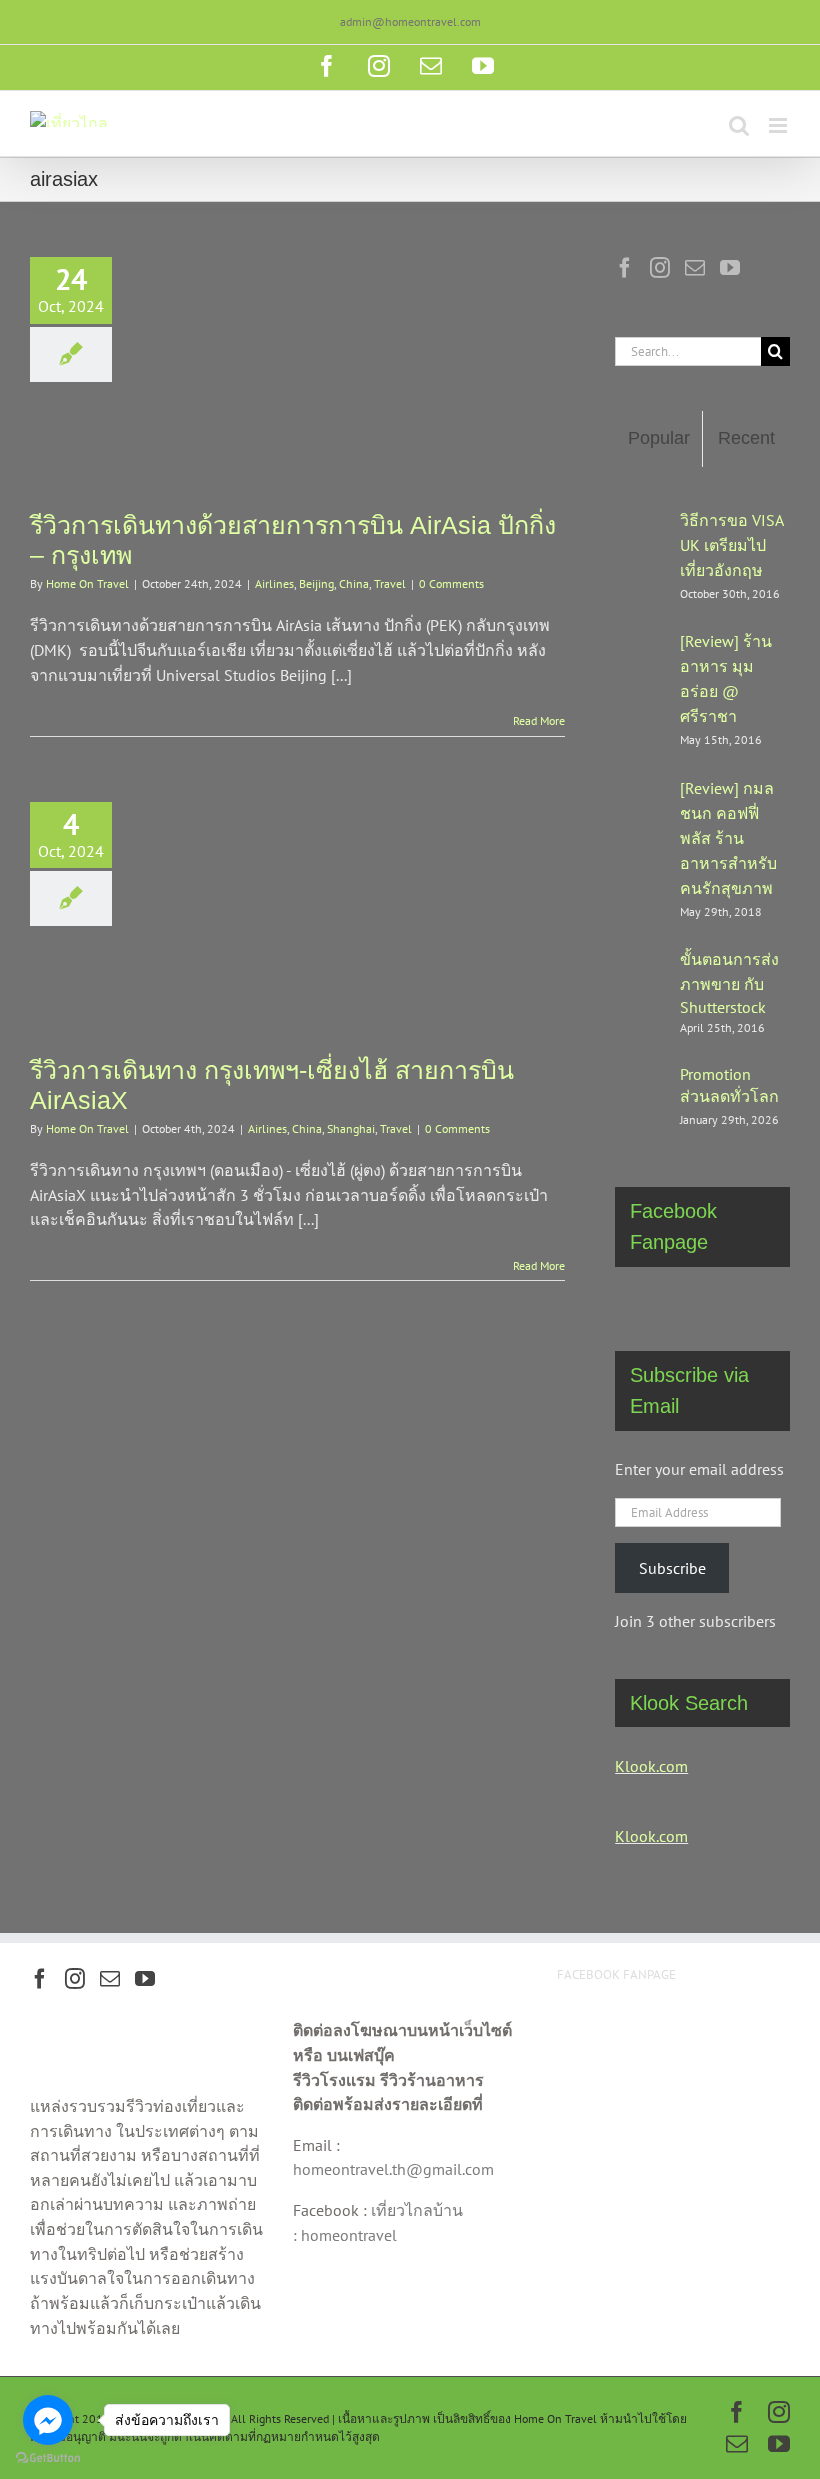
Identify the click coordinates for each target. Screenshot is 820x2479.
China (354, 583)
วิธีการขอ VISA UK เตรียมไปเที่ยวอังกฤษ (731, 545)
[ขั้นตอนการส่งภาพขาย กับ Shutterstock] (641, 989)
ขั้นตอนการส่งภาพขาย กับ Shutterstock (729, 983)
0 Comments (451, 583)
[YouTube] (730, 268)
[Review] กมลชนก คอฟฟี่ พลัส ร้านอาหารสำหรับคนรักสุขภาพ (728, 838)
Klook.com (651, 1766)
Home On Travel (87, 583)
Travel (390, 583)
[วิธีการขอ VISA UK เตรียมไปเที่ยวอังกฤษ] (641, 550)
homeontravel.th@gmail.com (393, 2169)
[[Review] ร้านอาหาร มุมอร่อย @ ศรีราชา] (641, 684)
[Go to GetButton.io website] (48, 2458)
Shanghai (351, 1128)
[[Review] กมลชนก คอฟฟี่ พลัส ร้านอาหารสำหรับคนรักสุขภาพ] (641, 843)
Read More (539, 720)
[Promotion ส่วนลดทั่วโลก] (641, 1095)
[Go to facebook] (48, 2420)
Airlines (274, 583)
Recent (746, 438)
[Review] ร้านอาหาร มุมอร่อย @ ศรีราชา (726, 678)
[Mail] (695, 268)
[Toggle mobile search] (739, 125)
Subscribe (672, 1568)
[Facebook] (625, 268)
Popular (659, 438)
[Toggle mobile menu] (779, 125)
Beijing (316, 583)
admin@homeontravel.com (410, 21)
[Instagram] (660, 268)
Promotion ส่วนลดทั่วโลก (729, 1085)
